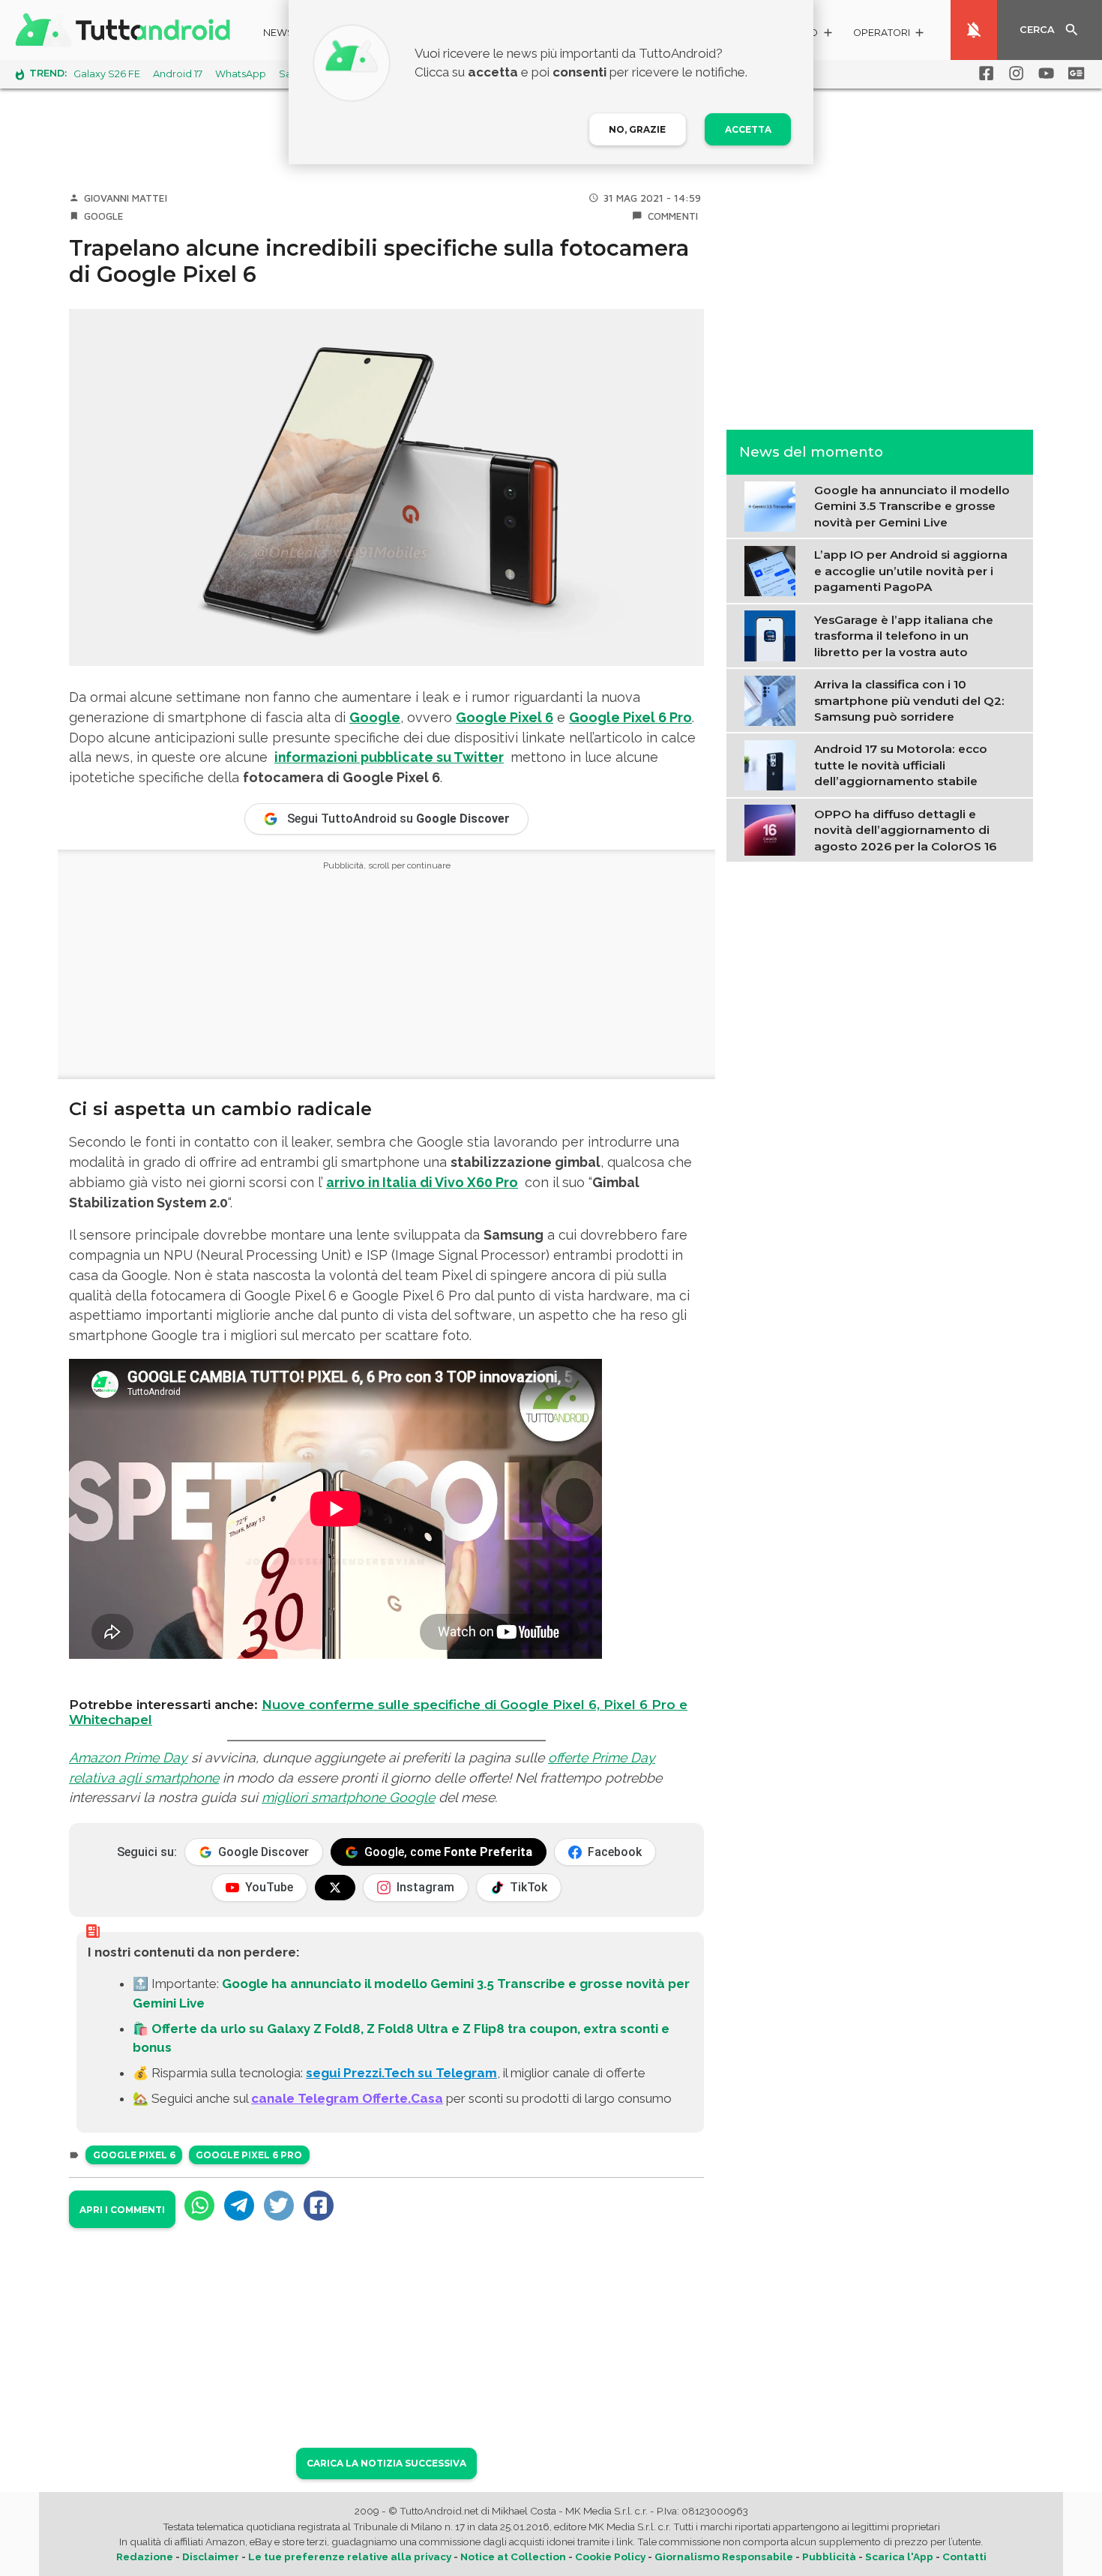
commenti (673, 216)
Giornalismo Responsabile (724, 2557)
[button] (889, 35)
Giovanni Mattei (126, 198)
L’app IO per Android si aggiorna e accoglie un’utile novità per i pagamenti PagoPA (911, 571)
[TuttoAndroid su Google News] (1074, 73)
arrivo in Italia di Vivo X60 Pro (422, 1182)
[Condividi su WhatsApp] (199, 2206)
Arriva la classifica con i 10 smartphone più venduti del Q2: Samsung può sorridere (909, 700)
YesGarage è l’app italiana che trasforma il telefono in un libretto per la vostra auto (904, 635)
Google (104, 216)
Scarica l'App (899, 2557)
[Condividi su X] (279, 2206)
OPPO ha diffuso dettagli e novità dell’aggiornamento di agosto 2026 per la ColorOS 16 (905, 829)
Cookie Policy (610, 2557)
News (278, 33)
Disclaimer (211, 2557)
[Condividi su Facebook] (319, 2206)
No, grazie (637, 129)
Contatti (964, 2557)
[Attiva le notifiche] (974, 30)
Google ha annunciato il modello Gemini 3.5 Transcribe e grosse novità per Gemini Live (912, 506)
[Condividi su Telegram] (239, 2206)
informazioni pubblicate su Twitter (389, 757)
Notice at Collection (513, 2557)
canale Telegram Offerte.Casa (347, 2098)
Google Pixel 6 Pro (630, 717)
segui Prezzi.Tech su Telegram (401, 2073)
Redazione (145, 2557)
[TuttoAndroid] (126, 30)
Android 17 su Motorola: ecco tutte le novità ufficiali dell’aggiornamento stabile (901, 765)
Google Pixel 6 (505, 717)
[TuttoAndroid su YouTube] (1044, 73)
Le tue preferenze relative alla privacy (350, 2557)
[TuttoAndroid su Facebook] (984, 73)
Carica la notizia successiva (386, 2463)
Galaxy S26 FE (107, 74)
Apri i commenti (122, 2210)
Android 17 (178, 74)
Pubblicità (829, 2557)
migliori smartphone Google (348, 1797)
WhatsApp (241, 74)
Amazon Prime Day (128, 1757)
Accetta (748, 129)
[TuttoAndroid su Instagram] (1014, 73)
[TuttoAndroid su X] (335, 1888)
